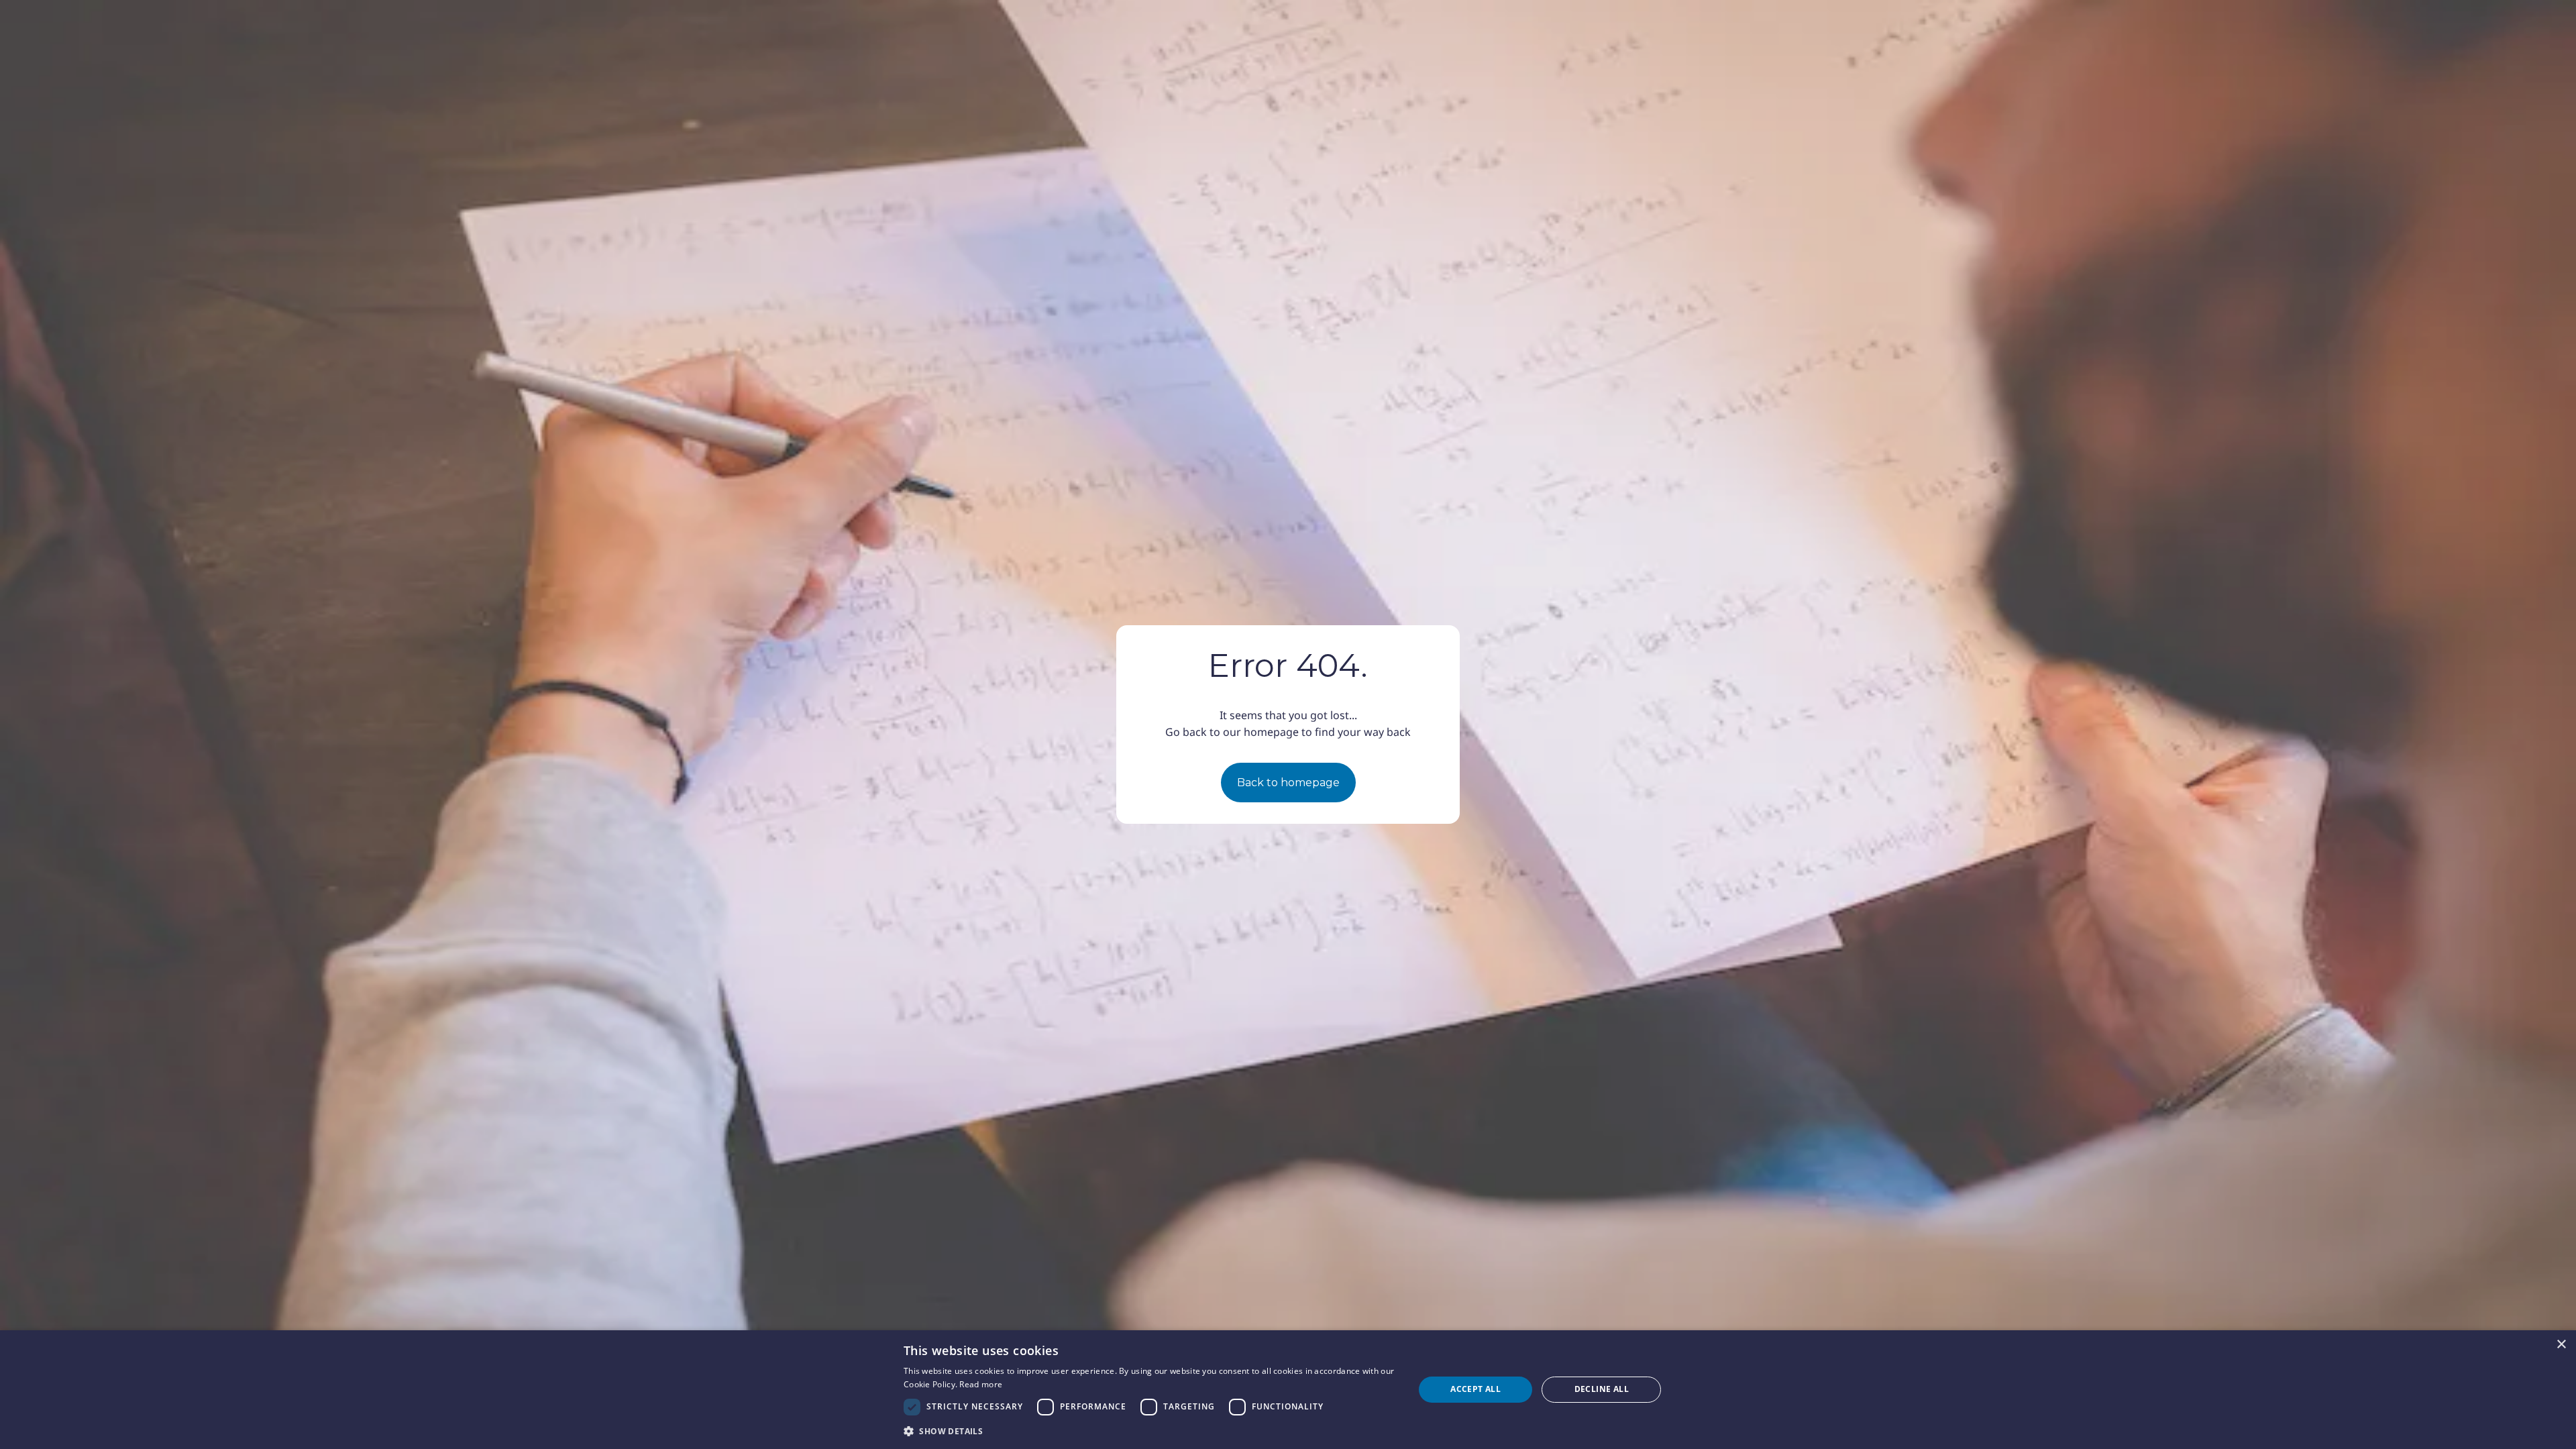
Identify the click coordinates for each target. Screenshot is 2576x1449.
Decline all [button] (1602, 1389)
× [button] (2561, 1345)
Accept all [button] (1475, 1389)
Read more (981, 1384)
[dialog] (1288, 1390)
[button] (1151, 1431)
